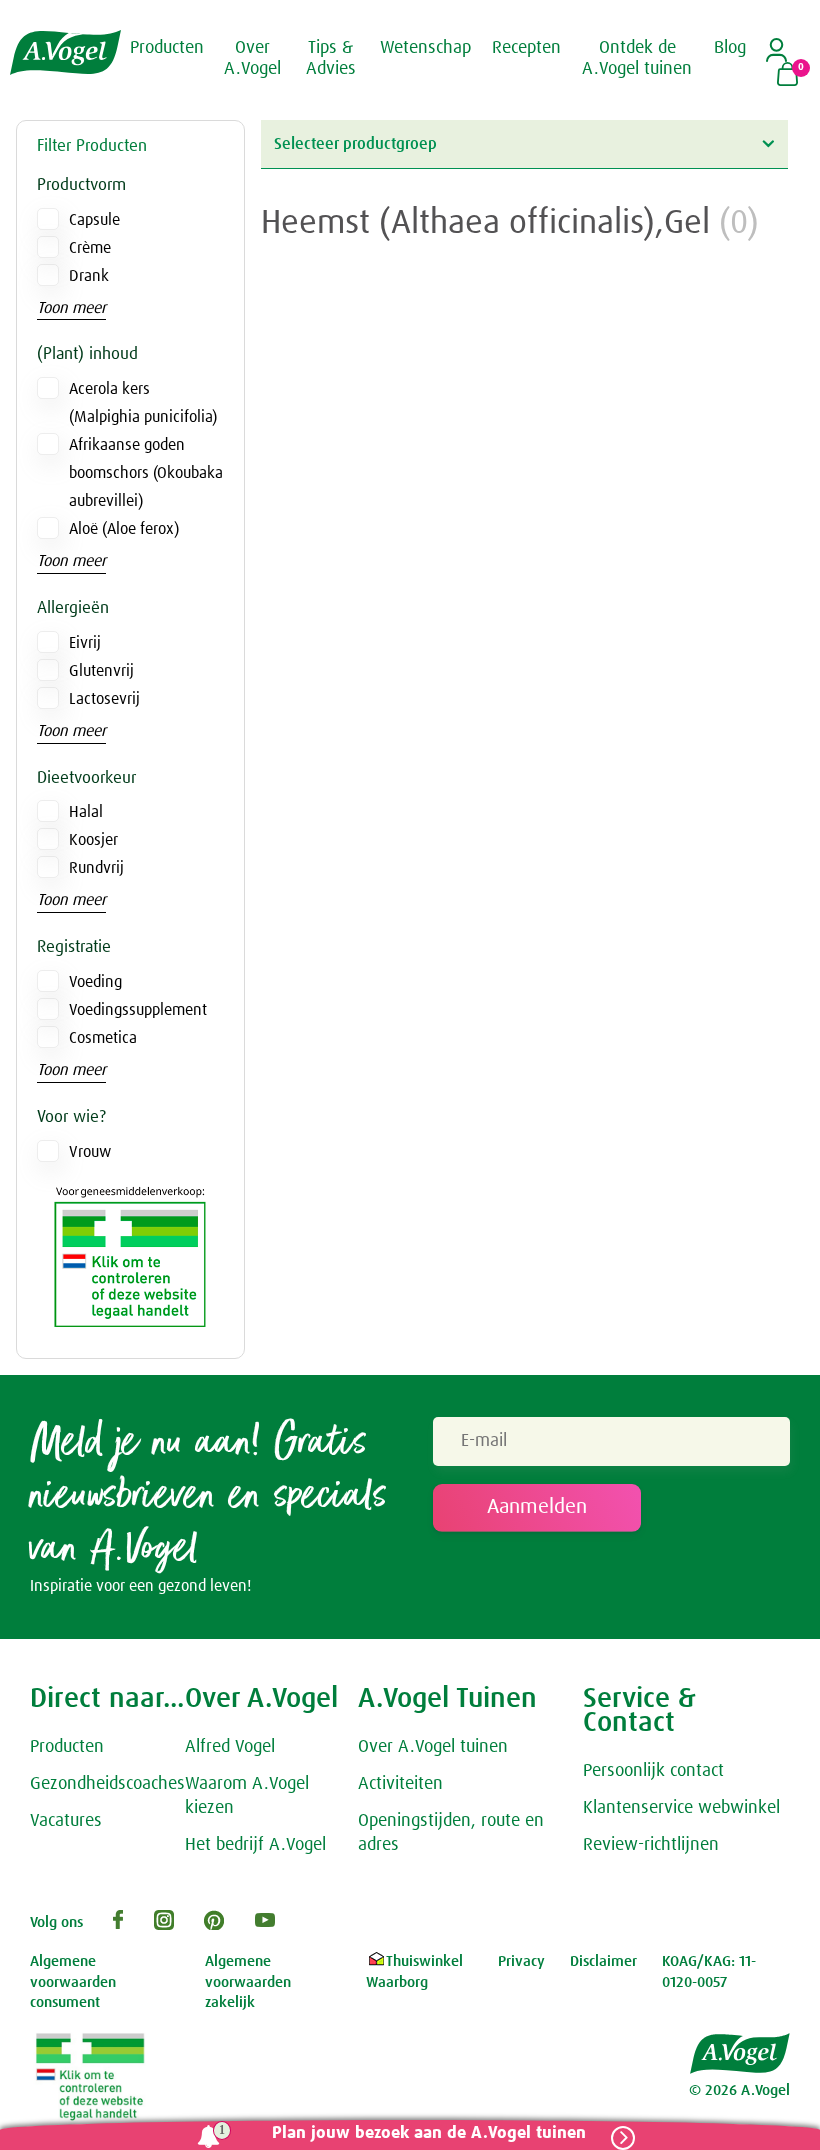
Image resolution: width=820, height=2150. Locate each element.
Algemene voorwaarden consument (73, 1982)
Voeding (95, 982)
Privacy (521, 1961)
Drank (89, 276)
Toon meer (71, 308)
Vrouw (90, 1152)
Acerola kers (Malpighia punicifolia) (143, 403)
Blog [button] (730, 48)
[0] (787, 76)
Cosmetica (103, 1038)
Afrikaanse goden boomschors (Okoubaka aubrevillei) (146, 473)
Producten (67, 1747)
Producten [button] (167, 48)
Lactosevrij (104, 699)
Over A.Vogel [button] (252, 59)
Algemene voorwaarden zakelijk (248, 1982)
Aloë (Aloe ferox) (124, 529)
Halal (86, 812)
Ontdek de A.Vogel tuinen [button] (637, 59)
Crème (90, 248)
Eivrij (85, 643)
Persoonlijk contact (653, 1771)
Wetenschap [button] (425, 48)
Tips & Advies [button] (331, 59)
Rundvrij (96, 868)
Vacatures (66, 1821)
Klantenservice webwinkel (681, 1808)
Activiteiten (400, 1784)
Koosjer (93, 840)
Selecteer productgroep (355, 144)
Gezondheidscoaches (107, 1784)
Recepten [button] (526, 48)
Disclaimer (603, 1961)
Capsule (94, 220)
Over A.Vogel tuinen (433, 1747)
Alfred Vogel (230, 1747)
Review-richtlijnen (651, 1845)
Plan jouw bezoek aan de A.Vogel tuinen (429, 2133)
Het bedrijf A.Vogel (255, 1845)
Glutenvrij (101, 671)
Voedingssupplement (138, 1010)
